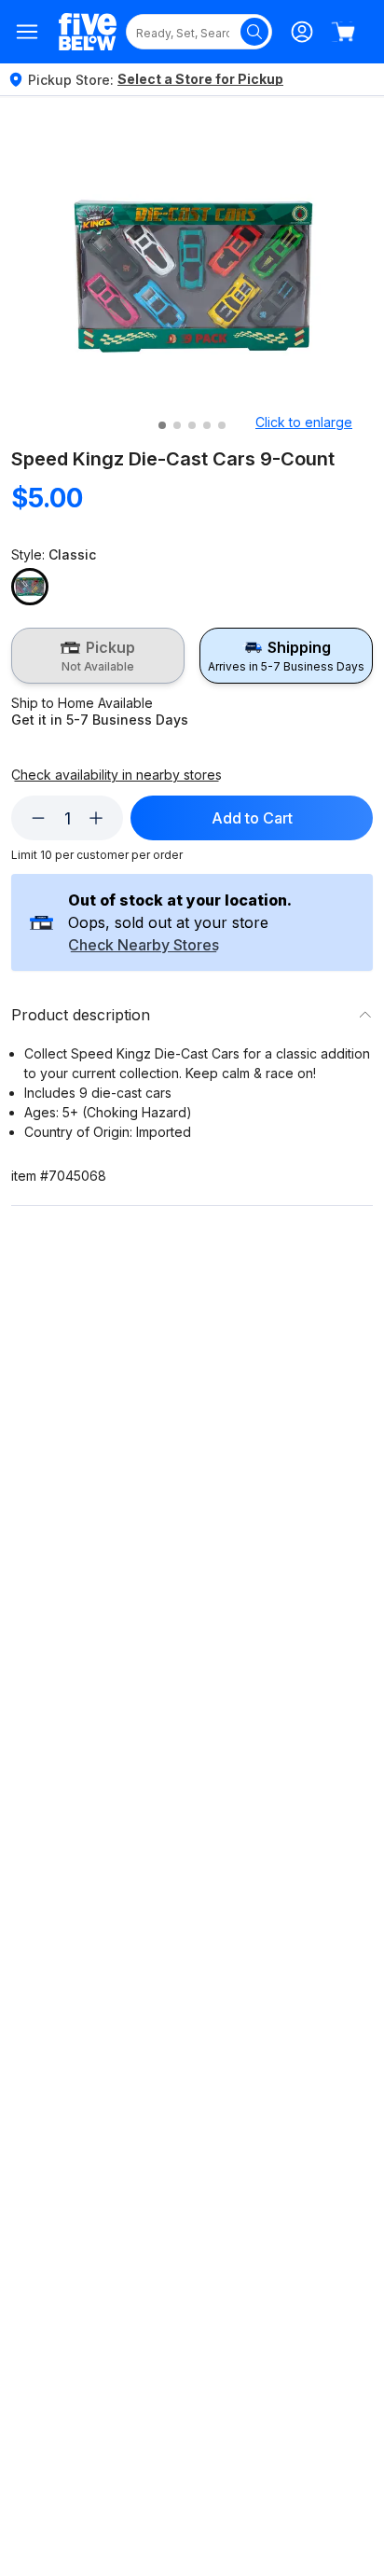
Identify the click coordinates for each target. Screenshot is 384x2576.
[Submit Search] (254, 32)
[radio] (98, 656)
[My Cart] (343, 32)
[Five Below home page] (88, 32)
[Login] (302, 32)
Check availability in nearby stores (117, 775)
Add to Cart (252, 818)
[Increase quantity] (96, 818)
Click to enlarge (304, 422)
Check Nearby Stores (144, 946)
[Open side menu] (27, 32)
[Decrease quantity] (38, 818)
